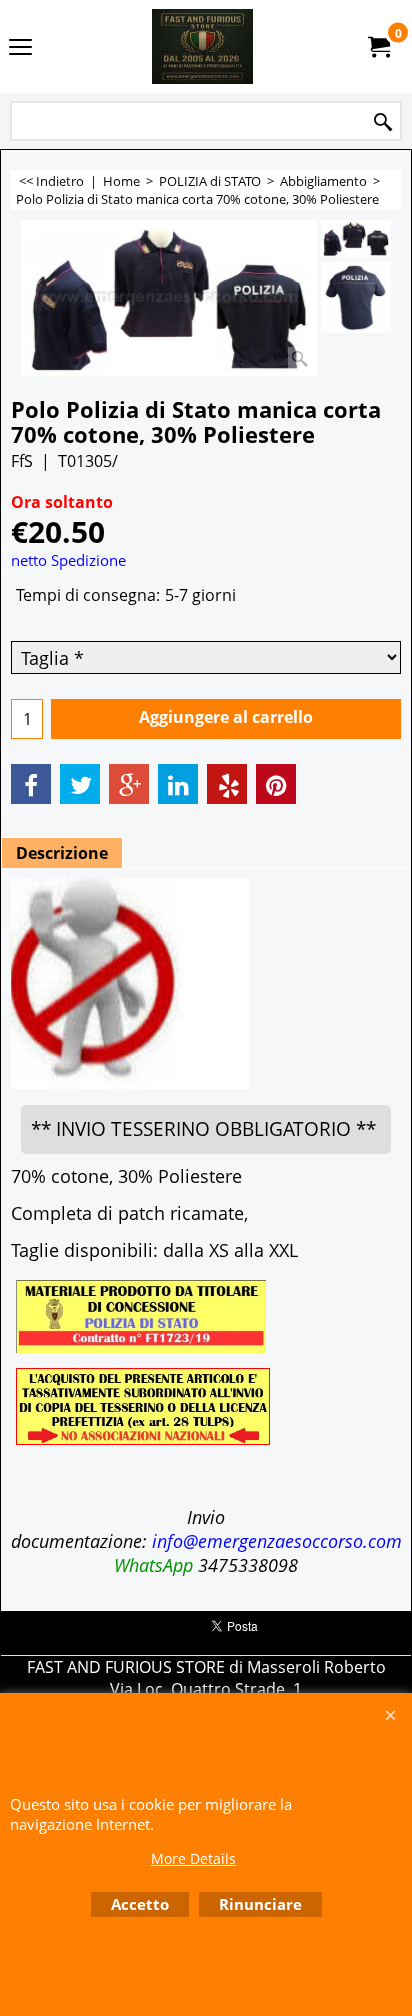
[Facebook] (31, 784)
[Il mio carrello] (378, 47)
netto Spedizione (68, 560)
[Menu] (20, 48)
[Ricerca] (383, 122)
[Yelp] (227, 784)
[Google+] (129, 784)
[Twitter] (80, 784)
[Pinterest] (276, 784)
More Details (193, 1858)
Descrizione (62, 853)
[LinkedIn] (178, 784)
